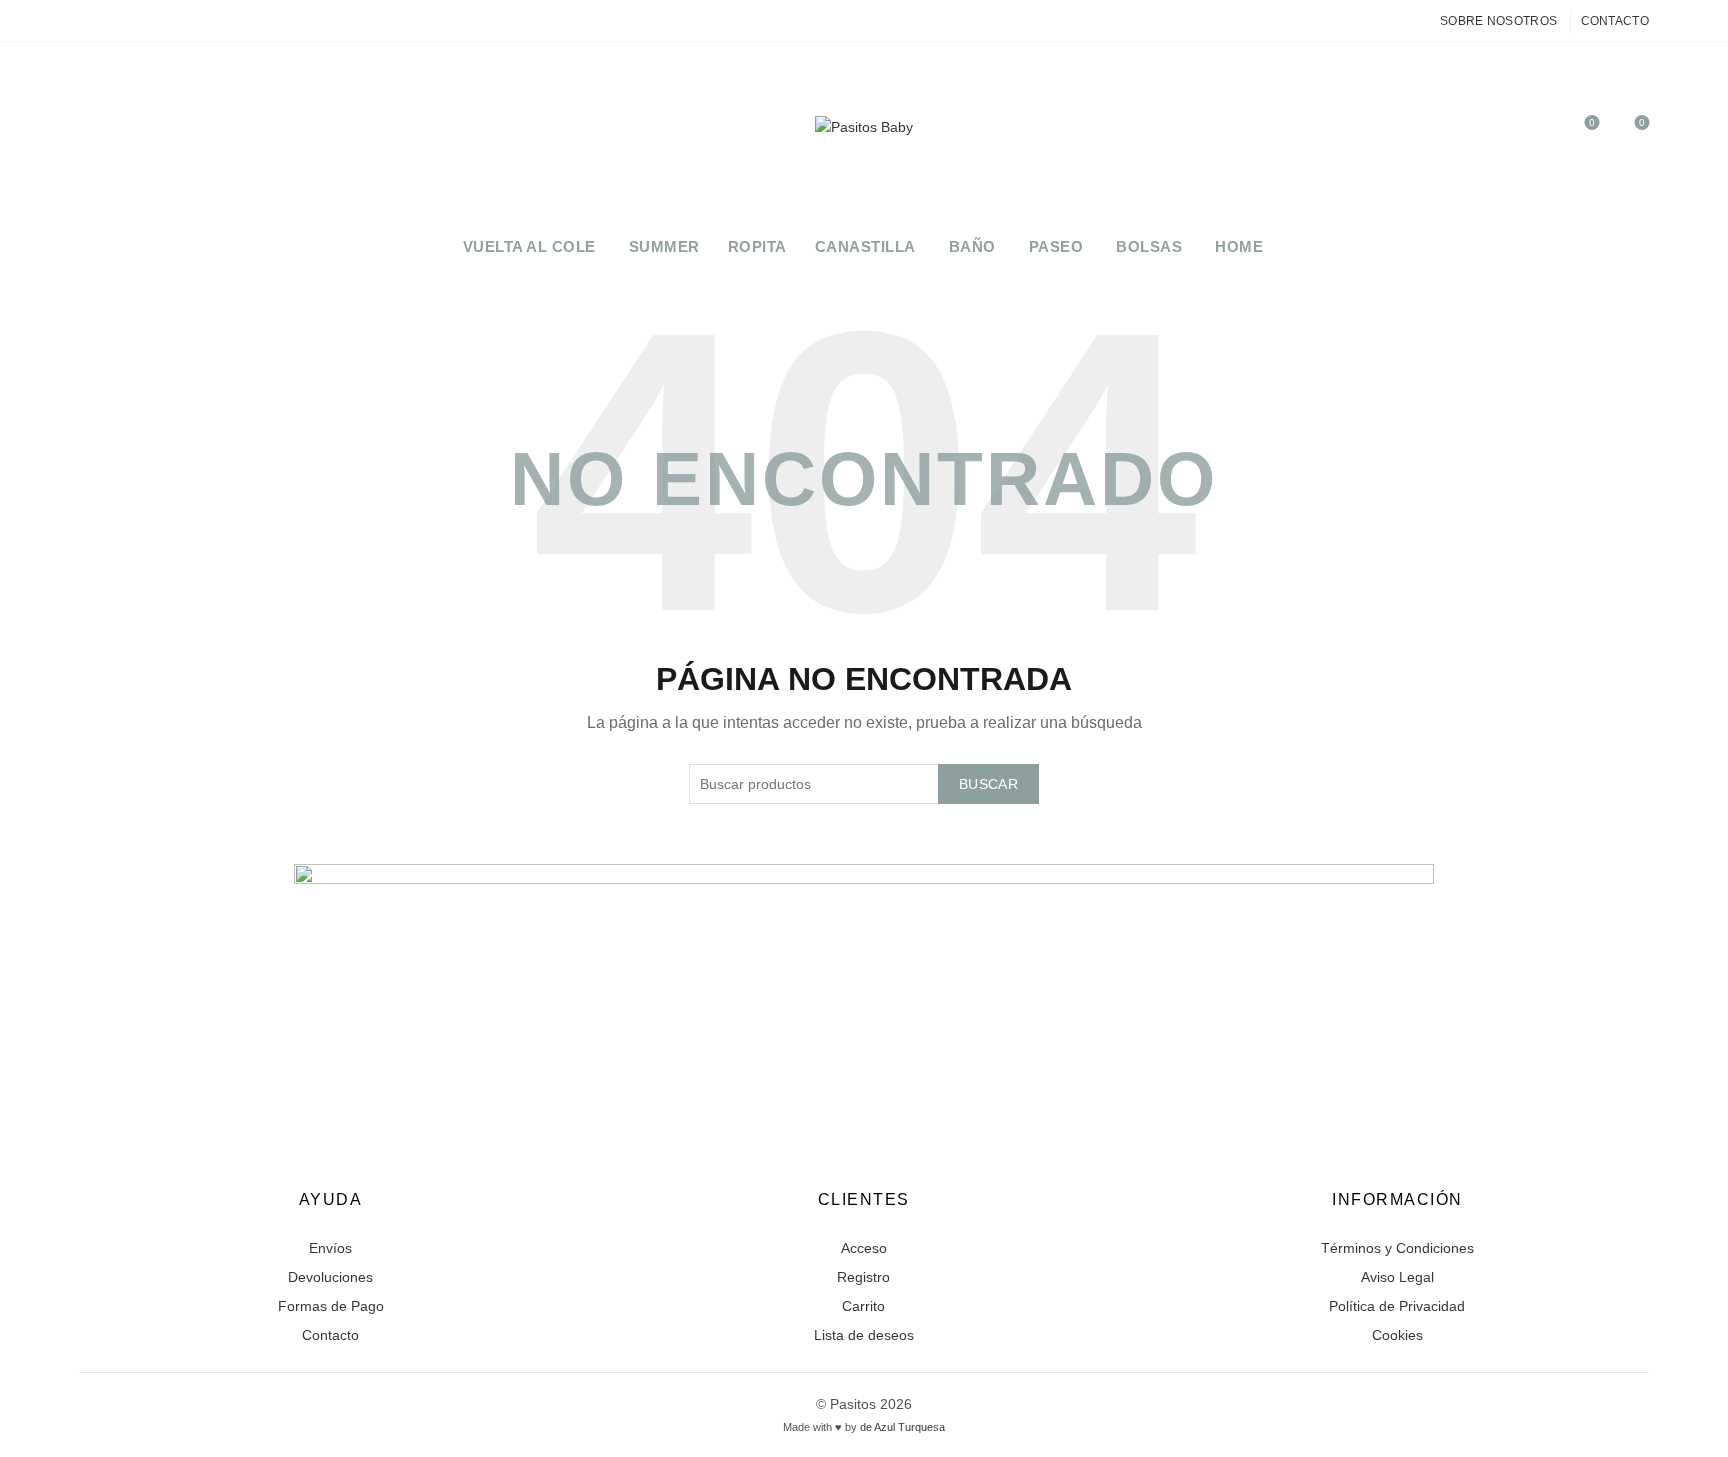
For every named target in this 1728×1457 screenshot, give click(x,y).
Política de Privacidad (1397, 1306)
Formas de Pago (331, 1306)
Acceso (864, 1248)
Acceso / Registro (1490, 132)
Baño (972, 246)
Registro (863, 1277)
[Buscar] (1535, 132)
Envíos (330, 1248)
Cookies (1397, 1335)
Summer (664, 246)
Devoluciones (330, 1277)
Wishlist (1592, 122)
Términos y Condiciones (1397, 1248)
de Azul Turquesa (902, 1427)
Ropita (757, 246)
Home (1239, 246)
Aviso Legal (1397, 1277)
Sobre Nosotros (1498, 21)
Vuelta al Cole (529, 246)
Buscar (988, 784)
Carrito (863, 1306)
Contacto (1615, 21)
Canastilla (865, 246)
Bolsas (1149, 246)
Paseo (1056, 246)
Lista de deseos (864, 1335)
